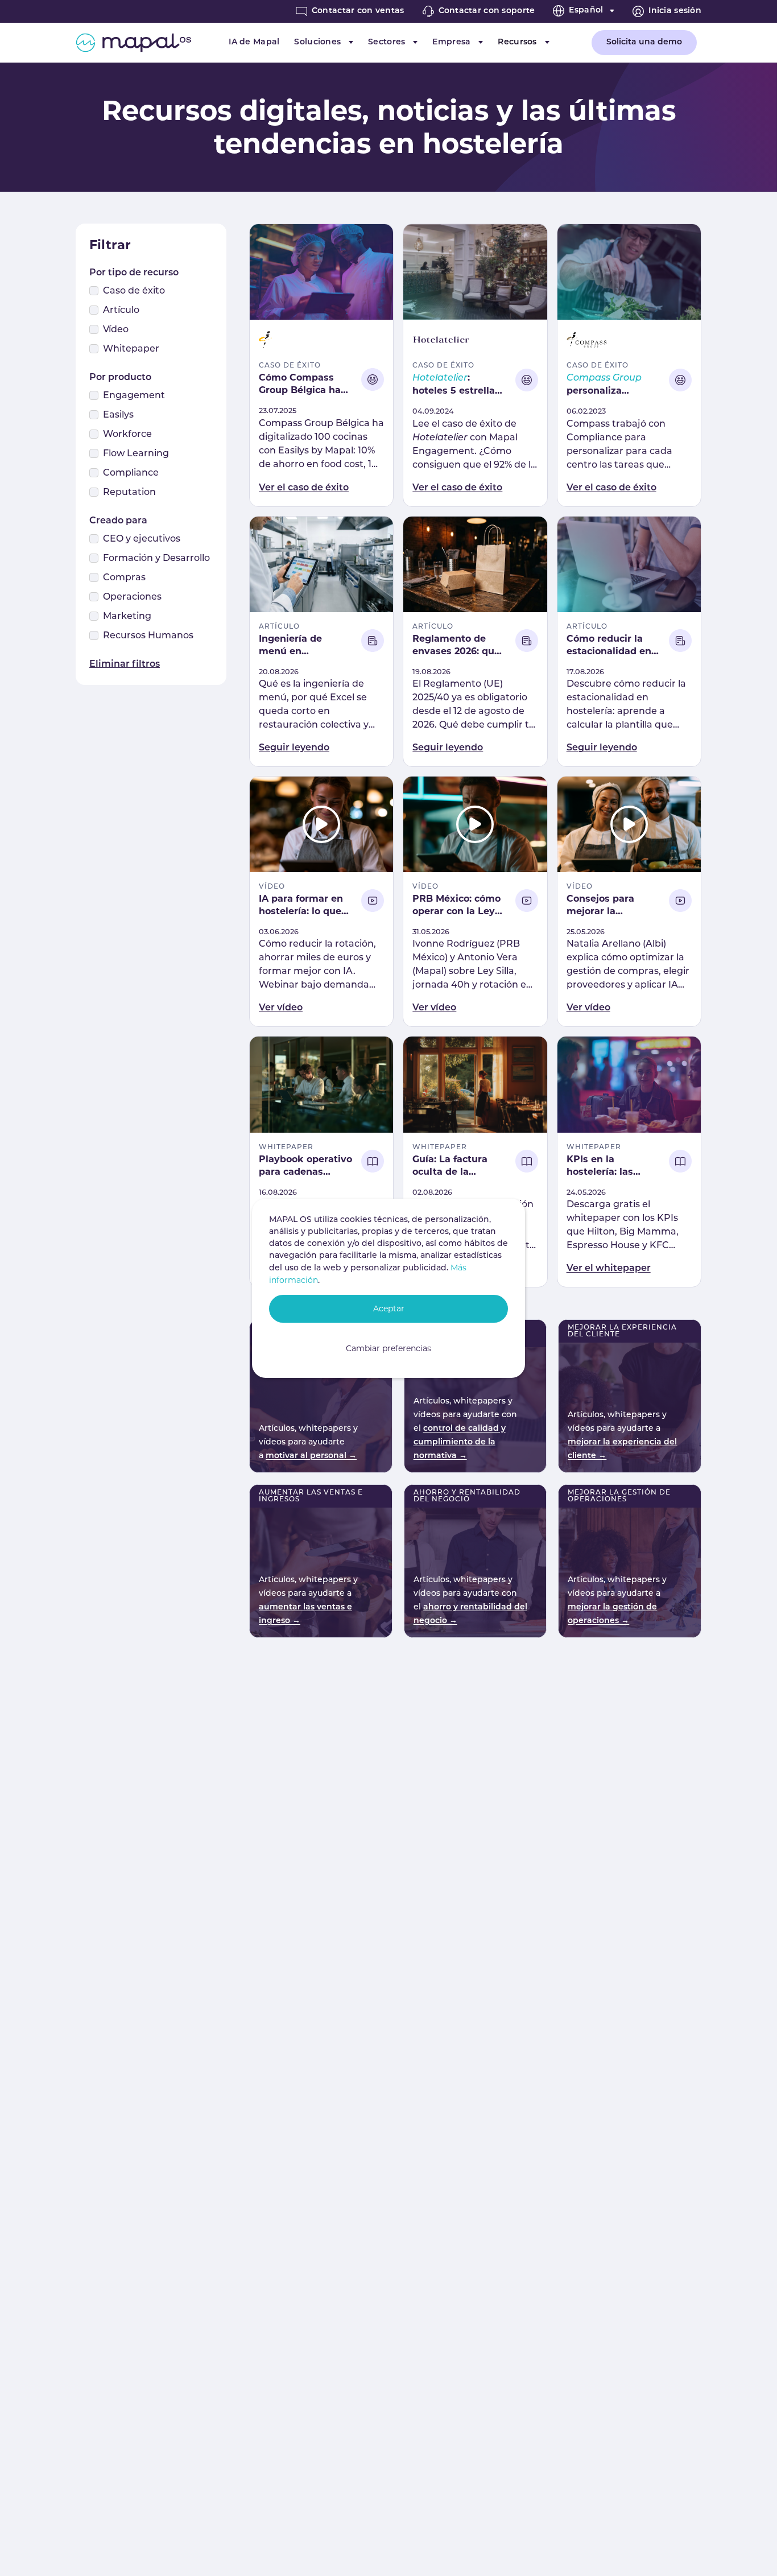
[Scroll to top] (752, 2551)
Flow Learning (136, 454)
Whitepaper (131, 349)
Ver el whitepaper (609, 1269)
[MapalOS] (133, 43)
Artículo (121, 311)
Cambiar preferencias (388, 1348)
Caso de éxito (134, 291)
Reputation (129, 493)
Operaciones (132, 597)
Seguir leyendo (294, 748)
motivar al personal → (311, 1456)
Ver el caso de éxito (304, 488)
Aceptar (389, 1308)
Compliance (131, 473)
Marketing (127, 617)
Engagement (134, 396)
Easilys (118, 415)
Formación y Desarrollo (156, 559)
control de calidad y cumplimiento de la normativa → (460, 1442)
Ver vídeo (281, 1008)
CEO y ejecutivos (142, 539)
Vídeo (116, 330)
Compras (124, 578)
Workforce (127, 435)
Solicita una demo (644, 42)
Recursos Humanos (148, 636)
